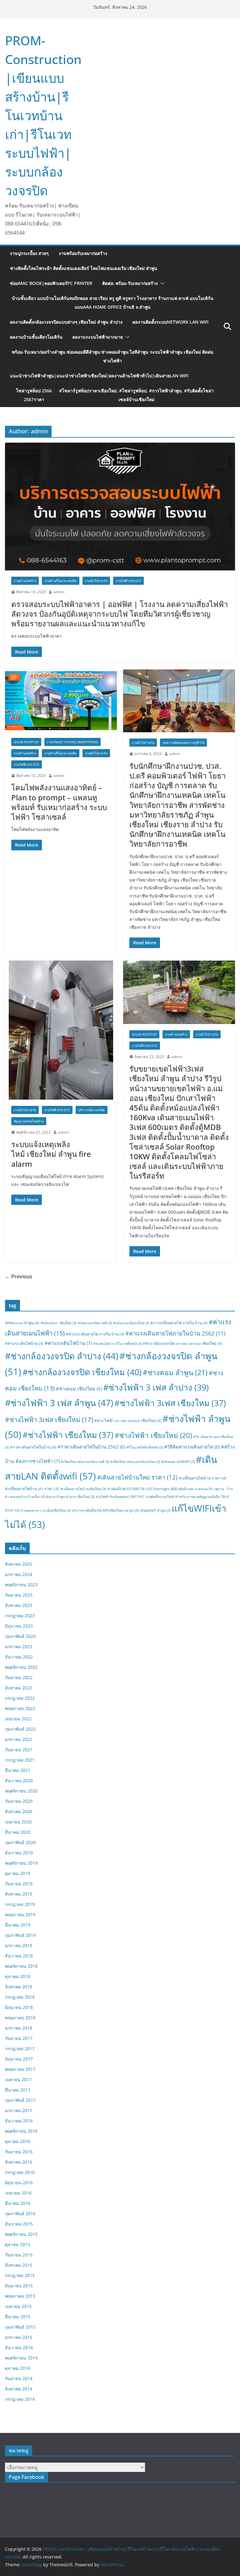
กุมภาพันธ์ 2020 (20, 1842)
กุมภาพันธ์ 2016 (20, 2213)
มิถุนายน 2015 (19, 2286)
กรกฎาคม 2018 (20, 1997)
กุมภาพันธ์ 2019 (20, 1935)
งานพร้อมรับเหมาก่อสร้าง (83, 253)
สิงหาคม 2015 (19, 2265)
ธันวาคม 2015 (19, 2224)
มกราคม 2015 (19, 2337)
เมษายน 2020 (18, 1822)
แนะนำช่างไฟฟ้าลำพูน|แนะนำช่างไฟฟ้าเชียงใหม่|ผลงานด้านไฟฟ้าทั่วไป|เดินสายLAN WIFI (99, 376)
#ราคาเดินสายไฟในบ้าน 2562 (91, 1447)
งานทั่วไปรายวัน (96, 581)
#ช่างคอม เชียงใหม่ (79, 1389)
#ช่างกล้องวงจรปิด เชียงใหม (82, 1372)
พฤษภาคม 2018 (20, 2018)
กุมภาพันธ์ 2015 (20, 2327)
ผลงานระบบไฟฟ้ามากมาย (98, 337)
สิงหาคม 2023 (19, 1605)
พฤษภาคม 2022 (20, 1708)
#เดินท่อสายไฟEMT (178, 1462)
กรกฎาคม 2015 (20, 2275)
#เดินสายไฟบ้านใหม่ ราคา (137, 1477)
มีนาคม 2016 (18, 2203)
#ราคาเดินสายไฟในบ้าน (33, 1447)
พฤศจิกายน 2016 (21, 2131)
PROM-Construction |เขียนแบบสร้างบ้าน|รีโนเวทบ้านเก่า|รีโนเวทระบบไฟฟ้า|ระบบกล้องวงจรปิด (43, 115)
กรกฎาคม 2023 (20, 1616)
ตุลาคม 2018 (17, 1976)
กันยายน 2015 (19, 2255)
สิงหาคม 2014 (19, 2389)
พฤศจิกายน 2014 (21, 2358)
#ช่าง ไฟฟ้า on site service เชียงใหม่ (128, 1421)
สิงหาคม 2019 (19, 1894)
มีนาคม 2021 (18, 1770)
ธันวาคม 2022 (19, 1657)
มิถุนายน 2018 (19, 2007)
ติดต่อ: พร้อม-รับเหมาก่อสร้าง (130, 283)
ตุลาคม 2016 (17, 2141)
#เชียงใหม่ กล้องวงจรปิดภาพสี (85, 1462)
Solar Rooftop (26, 742)
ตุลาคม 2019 (17, 1873)
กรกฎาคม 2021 (20, 1760)
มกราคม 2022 (19, 1739)
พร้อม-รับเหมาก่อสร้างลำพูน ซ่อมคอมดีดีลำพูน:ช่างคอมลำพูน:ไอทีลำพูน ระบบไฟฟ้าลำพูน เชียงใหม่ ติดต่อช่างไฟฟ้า (112, 356)
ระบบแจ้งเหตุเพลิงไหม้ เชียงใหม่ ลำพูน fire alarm (51, 1154)
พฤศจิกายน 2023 (21, 1585)
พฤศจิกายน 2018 (21, 1966)
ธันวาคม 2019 (19, 1853)
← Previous (19, 1276)
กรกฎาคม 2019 (20, 1904)
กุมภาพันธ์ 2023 (20, 1636)
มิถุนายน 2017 (19, 2059)
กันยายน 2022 (19, 1677)
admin (59, 592)
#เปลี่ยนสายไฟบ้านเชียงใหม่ (83, 1489)
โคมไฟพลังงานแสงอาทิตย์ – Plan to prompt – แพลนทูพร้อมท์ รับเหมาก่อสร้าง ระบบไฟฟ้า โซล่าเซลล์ (59, 802)
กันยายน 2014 (19, 2378)
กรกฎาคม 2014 (20, 2399)
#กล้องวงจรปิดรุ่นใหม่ (131, 1323)
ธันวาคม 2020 (19, 1780)
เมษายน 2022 (18, 1719)
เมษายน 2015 (18, 2306)
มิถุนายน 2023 (19, 1626)
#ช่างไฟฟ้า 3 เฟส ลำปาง (156, 1387)
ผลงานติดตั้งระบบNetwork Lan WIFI (170, 322)
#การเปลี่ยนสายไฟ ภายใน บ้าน (179, 1323)
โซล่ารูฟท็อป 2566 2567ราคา (115, 395)
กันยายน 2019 (19, 1884)
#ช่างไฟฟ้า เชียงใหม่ (153, 1435)
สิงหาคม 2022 (19, 1688)
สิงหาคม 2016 (19, 2162)
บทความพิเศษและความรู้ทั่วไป (183, 743)
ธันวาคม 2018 (19, 1956)
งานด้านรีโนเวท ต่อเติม (61, 581)
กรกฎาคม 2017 (20, 2049)
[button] (161, 283)
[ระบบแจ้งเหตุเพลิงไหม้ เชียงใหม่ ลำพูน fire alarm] (61, 1030)
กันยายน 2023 (19, 1595)
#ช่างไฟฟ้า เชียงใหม (68, 1435)
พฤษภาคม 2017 (20, 2069)
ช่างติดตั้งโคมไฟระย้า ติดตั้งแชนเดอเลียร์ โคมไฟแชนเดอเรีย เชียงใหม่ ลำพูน (84, 268)
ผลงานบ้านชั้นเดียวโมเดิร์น (36, 337)
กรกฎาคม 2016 (20, 2172)
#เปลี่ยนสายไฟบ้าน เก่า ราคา (32, 1489)
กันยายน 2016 (19, 2152)
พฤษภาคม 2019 (20, 1915)
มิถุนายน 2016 (19, 2183)
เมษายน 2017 (18, 2079)
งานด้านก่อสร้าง (25, 581)
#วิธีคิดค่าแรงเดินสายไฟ (192, 1447)
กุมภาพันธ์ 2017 (20, 2100)
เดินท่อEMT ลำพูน (155, 1510)
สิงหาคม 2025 (19, 1564)
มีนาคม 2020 (18, 1832)
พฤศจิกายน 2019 (21, 1863)
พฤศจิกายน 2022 (21, 1667)
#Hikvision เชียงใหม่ (58, 1323)
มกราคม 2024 (19, 1574)
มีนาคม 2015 (18, 2317)
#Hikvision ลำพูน (22, 1323)
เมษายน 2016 (18, 2193)
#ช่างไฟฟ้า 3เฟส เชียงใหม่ (49, 1419)
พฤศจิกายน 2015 (21, 2234)
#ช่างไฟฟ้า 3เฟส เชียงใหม (170, 1403)
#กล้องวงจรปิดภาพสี (95, 1323)
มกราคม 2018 (19, 2028)
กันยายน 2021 (19, 1750)
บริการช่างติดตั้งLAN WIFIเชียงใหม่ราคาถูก (105, 1510)
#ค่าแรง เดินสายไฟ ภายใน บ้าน (95, 1334)
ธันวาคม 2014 (19, 2347)
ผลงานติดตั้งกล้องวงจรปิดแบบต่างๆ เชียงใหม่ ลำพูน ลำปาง (66, 322)
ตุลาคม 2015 (17, 2244)
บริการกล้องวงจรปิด (92, 1110)
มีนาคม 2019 (18, 1925)
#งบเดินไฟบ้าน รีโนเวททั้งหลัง (117, 1344)
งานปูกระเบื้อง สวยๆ (29, 253)
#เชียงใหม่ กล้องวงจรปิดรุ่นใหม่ (135, 1462)
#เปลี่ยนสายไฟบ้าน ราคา (202, 1478)
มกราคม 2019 (19, 1945)
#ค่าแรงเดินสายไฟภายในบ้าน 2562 (175, 1333)
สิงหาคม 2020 (19, 1811)
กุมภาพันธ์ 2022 (20, 1729)
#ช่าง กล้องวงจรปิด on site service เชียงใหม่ (182, 1343)
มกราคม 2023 (19, 1646)
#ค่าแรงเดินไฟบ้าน (68, 1343)
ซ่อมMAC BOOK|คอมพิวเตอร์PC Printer (51, 283)
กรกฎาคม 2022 (20, 1698)
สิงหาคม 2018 (19, 1987)
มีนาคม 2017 (18, 2090)
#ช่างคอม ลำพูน (175, 1373)
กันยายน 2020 (19, 1801)
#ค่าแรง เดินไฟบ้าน (24, 1343)
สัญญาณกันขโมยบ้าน (29, 1121)
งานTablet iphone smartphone (72, 742)
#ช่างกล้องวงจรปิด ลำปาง (62, 1356)
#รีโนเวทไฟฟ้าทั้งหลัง (145, 1447)
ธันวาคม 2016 (19, 2121)
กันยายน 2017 (19, 2038)
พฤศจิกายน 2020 (21, 1791)
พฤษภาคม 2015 (20, 2296)
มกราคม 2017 (19, 2110)
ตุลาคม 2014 (17, 2368)
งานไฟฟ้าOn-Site (128, 581)
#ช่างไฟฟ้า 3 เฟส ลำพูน (59, 1403)
